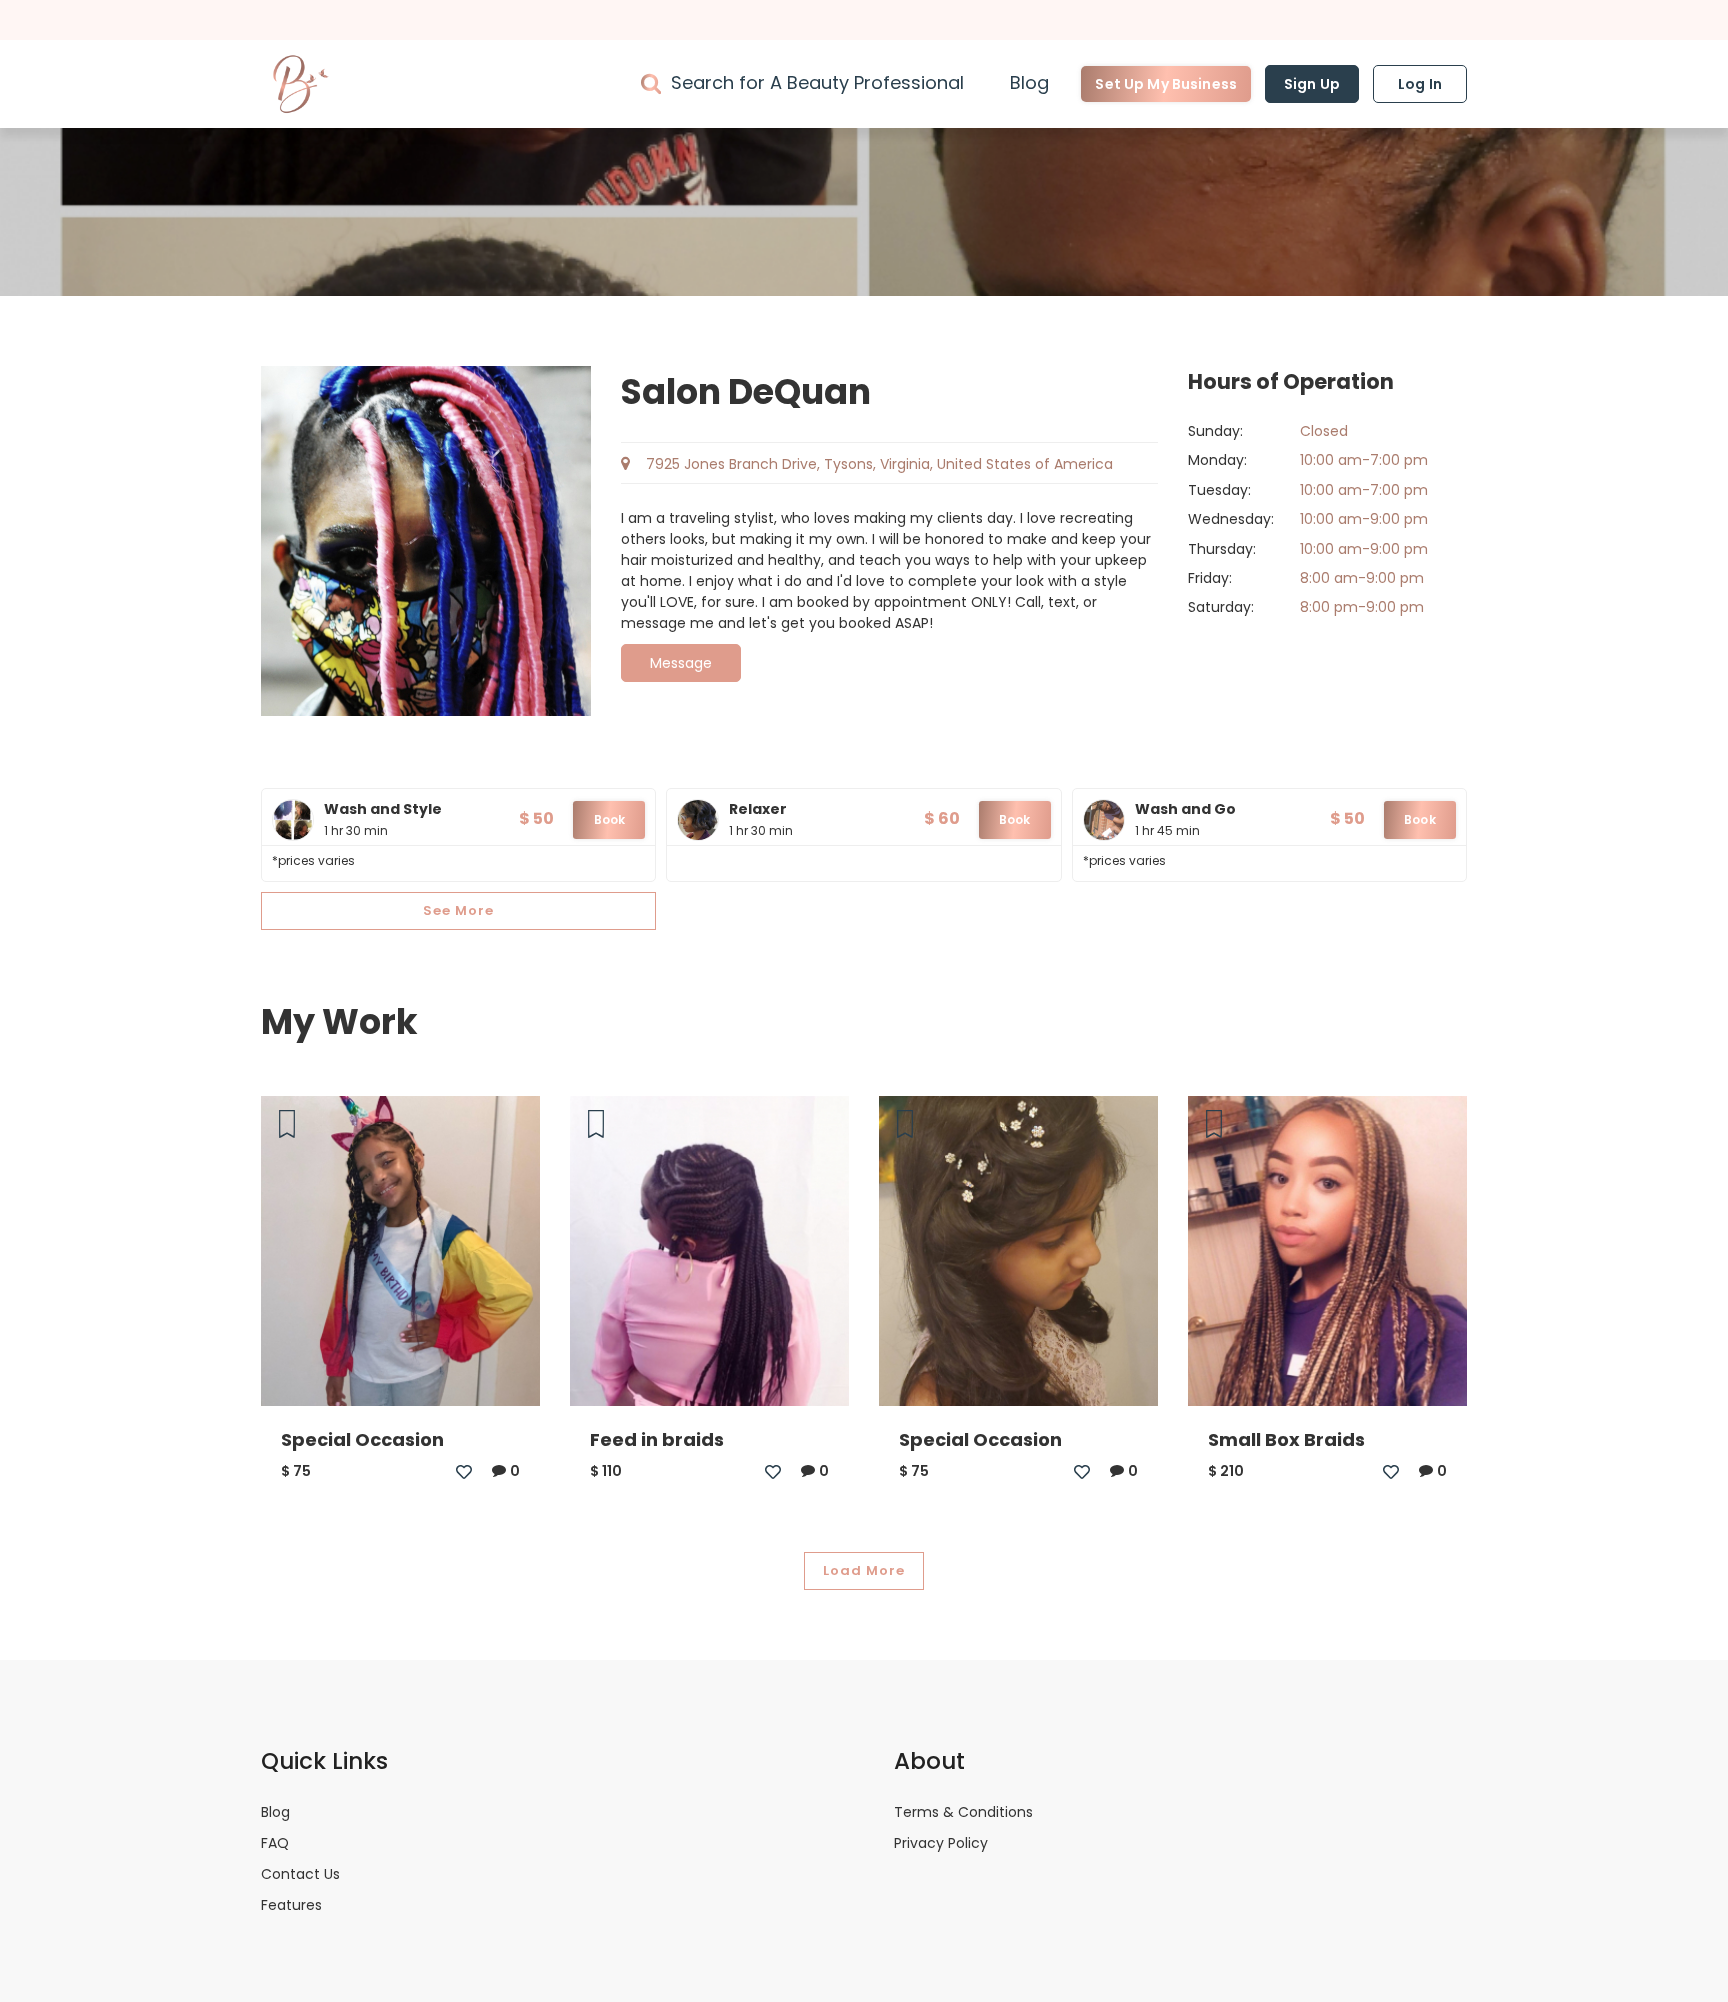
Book (609, 819)
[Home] (301, 84)
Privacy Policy (941, 1843)
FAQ (275, 1843)
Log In (1420, 84)
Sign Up (1312, 84)
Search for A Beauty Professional (817, 82)
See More (458, 910)
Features (291, 1905)
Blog (1029, 82)
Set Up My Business (1166, 84)
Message (681, 663)
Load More (864, 1570)
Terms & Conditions (963, 1812)
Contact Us (300, 1874)
